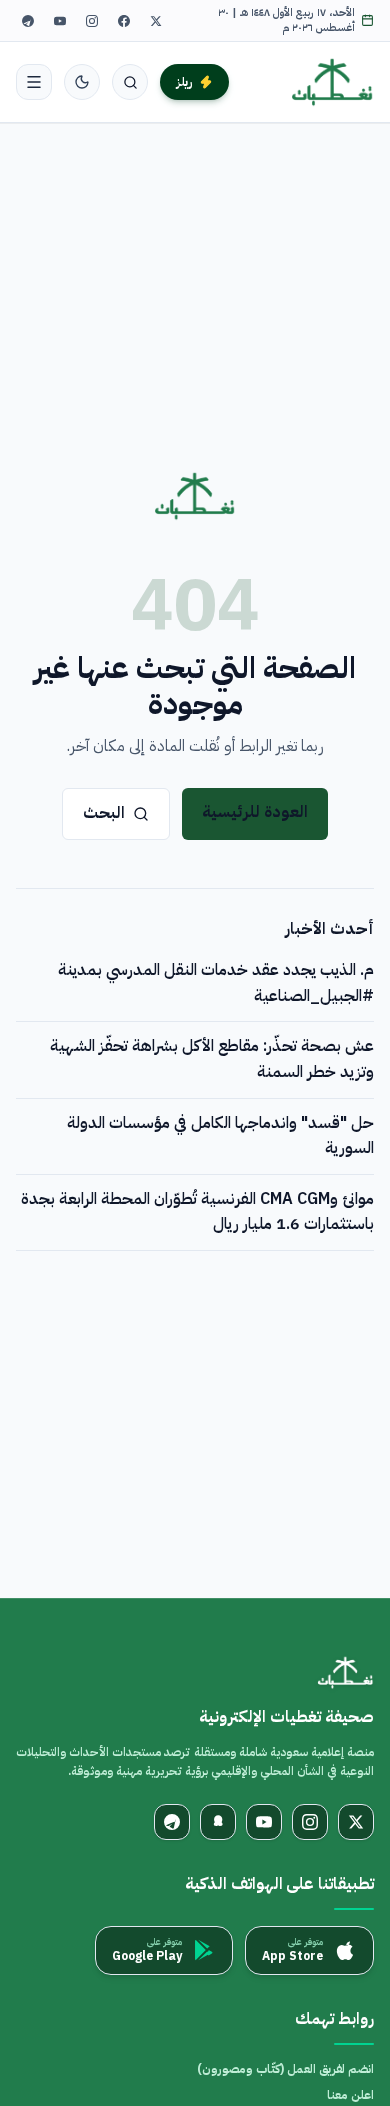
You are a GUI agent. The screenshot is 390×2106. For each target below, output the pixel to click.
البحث (104, 813)
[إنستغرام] (92, 21)
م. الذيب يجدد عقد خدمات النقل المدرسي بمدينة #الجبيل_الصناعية (216, 983)
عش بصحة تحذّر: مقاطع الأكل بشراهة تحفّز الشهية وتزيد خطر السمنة (212, 1059)
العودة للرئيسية (255, 812)
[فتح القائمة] (34, 82)
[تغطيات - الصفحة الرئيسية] (332, 82)
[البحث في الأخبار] (130, 82)
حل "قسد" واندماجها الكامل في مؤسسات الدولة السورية (220, 1136)
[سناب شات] (218, 1822)
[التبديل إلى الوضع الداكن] (82, 82)
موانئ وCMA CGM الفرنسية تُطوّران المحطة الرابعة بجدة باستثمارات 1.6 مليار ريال (197, 1212)
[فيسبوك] (124, 21)
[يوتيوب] (60, 21)
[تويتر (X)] (156, 21)
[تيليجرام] (28, 21)
